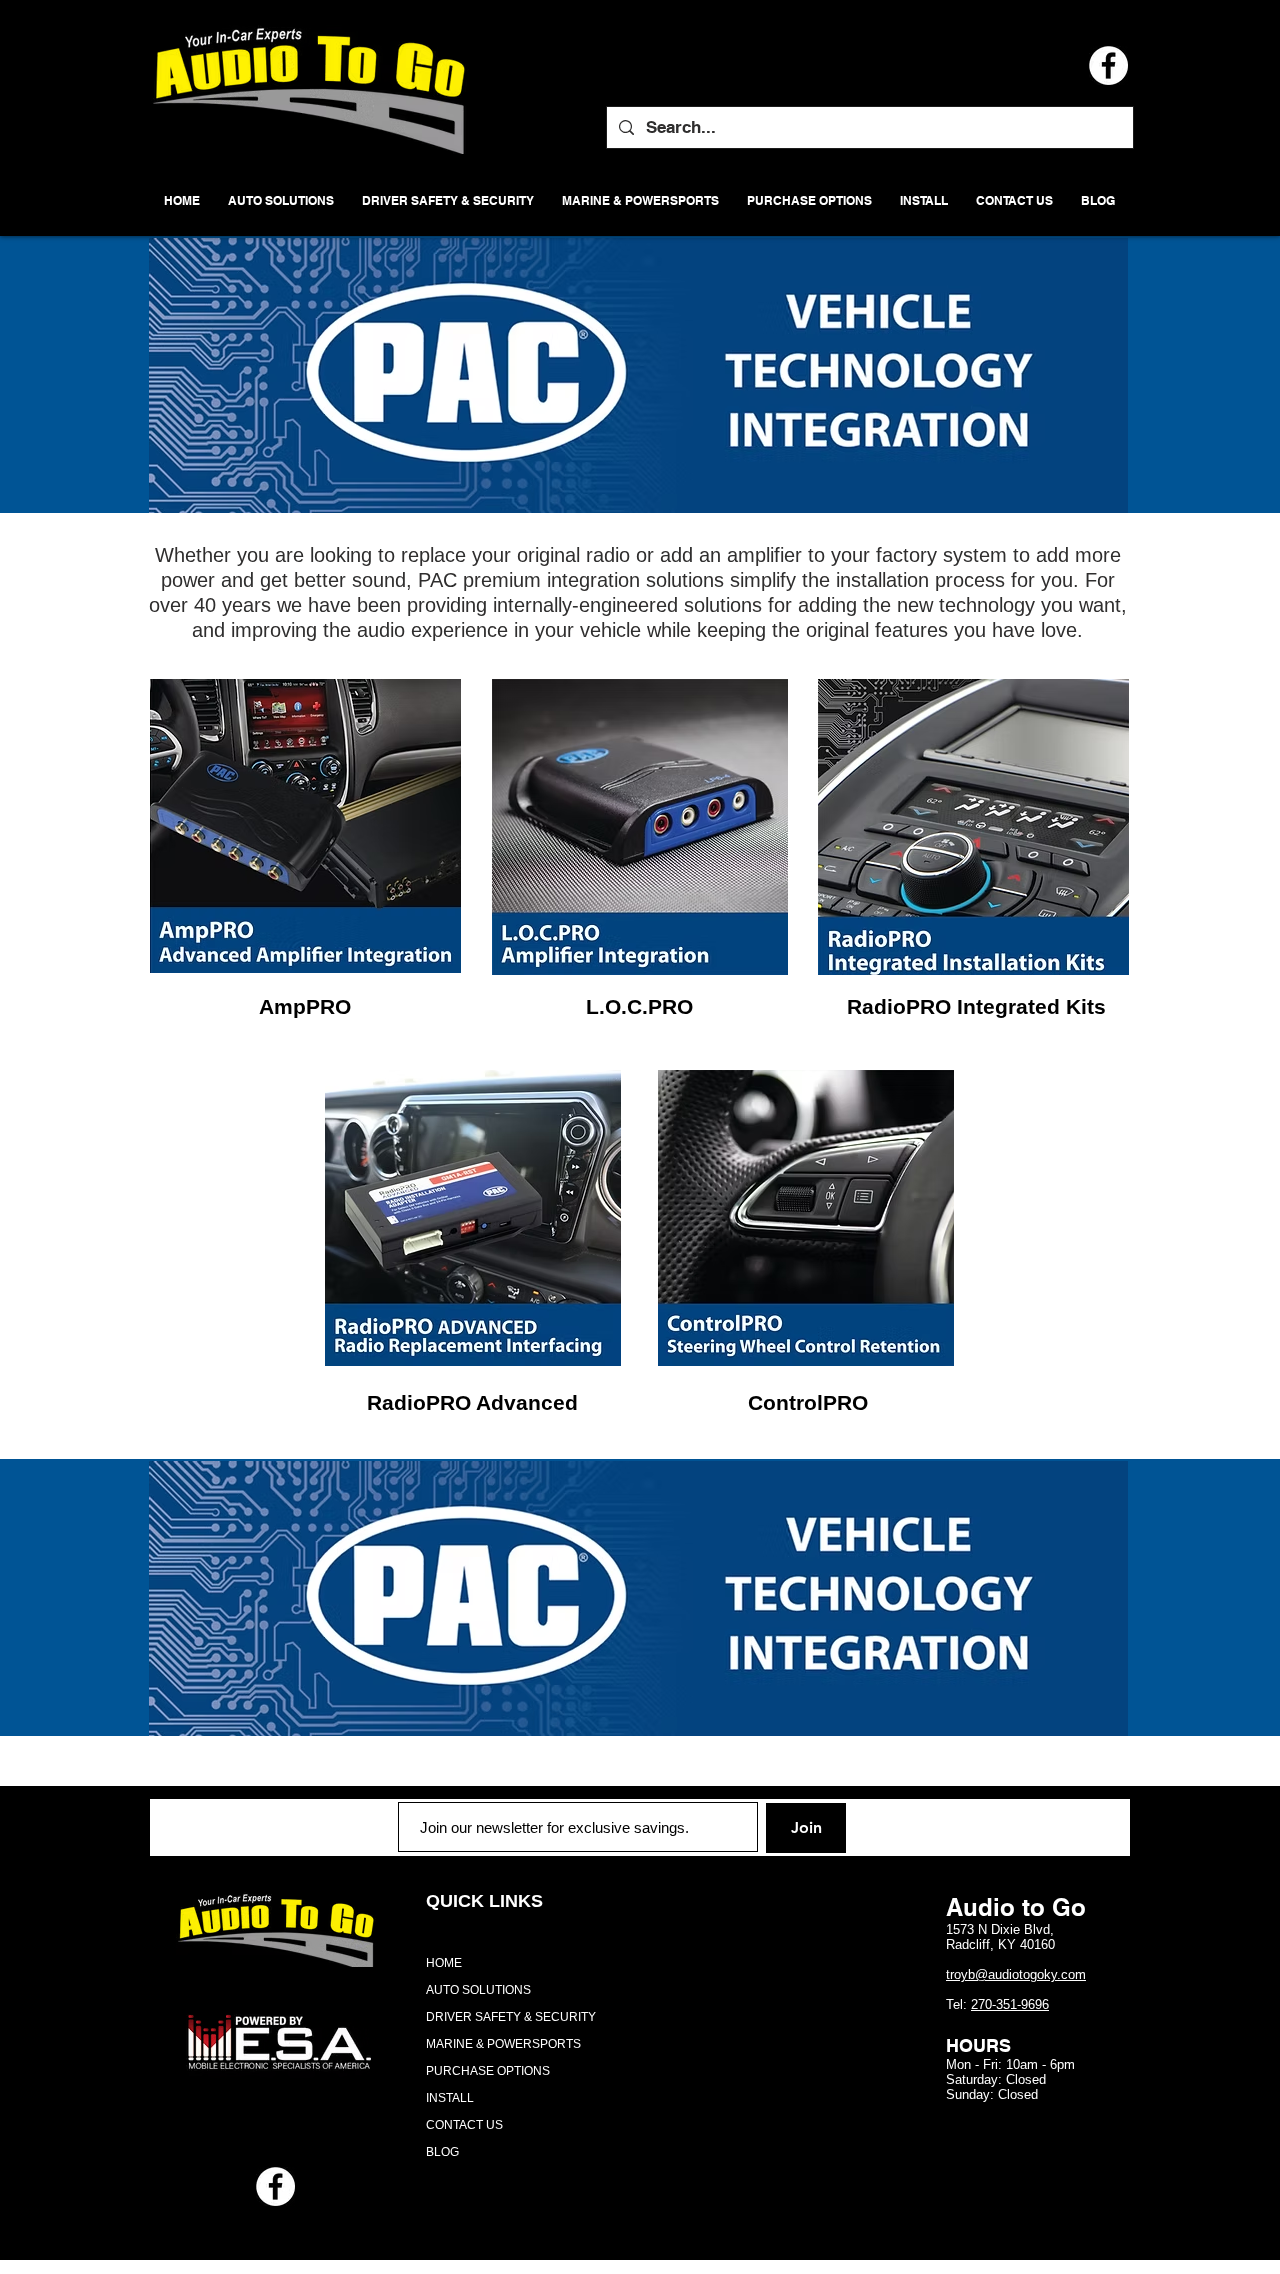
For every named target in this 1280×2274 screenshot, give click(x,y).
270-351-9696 (1010, 2004)
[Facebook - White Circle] (275, 2186)
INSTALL (450, 2098)
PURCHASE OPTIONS (488, 2071)
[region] (305, 827)
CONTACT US (464, 2125)
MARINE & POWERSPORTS (503, 2044)
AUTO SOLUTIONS (478, 1990)
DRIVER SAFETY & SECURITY (511, 2017)
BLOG (442, 2152)
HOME (444, 1963)
